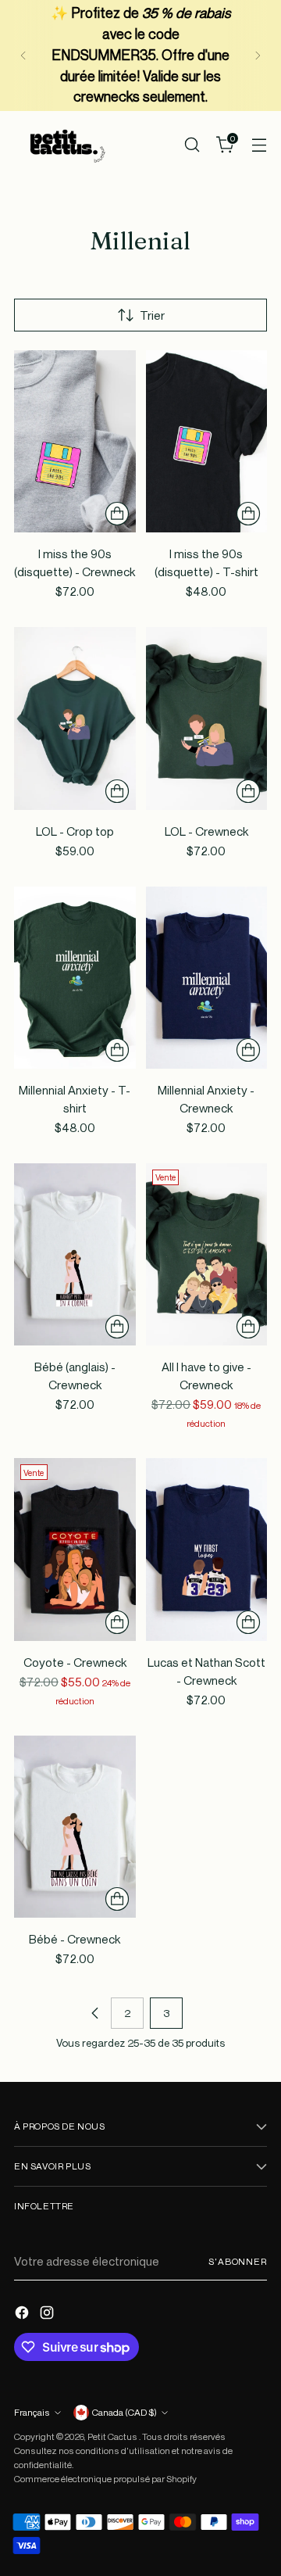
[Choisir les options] (117, 514)
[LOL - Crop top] (75, 718)
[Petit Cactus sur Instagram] (48, 2315)
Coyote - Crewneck (75, 1662)
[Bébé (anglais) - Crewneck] (75, 1254)
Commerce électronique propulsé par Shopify (105, 2479)
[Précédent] (23, 56)
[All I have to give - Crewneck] (207, 1254)
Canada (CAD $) (124, 2412)
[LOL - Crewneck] (207, 718)
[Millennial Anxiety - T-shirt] (75, 978)
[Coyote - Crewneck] (75, 1549)
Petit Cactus (113, 2436)
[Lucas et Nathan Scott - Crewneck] (207, 1549)
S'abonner (238, 2261)
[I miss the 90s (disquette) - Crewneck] (75, 441)
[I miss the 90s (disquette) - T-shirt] (207, 441)
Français (32, 2412)
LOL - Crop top (75, 831)
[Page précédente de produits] (95, 2013)
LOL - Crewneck (206, 831)
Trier (152, 315)
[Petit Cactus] (65, 144)
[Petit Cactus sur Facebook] (23, 2315)
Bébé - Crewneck (75, 1939)
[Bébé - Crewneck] (75, 1827)
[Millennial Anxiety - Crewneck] (207, 978)
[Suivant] (258, 56)
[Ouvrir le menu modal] (259, 144)
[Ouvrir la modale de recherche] (192, 144)
